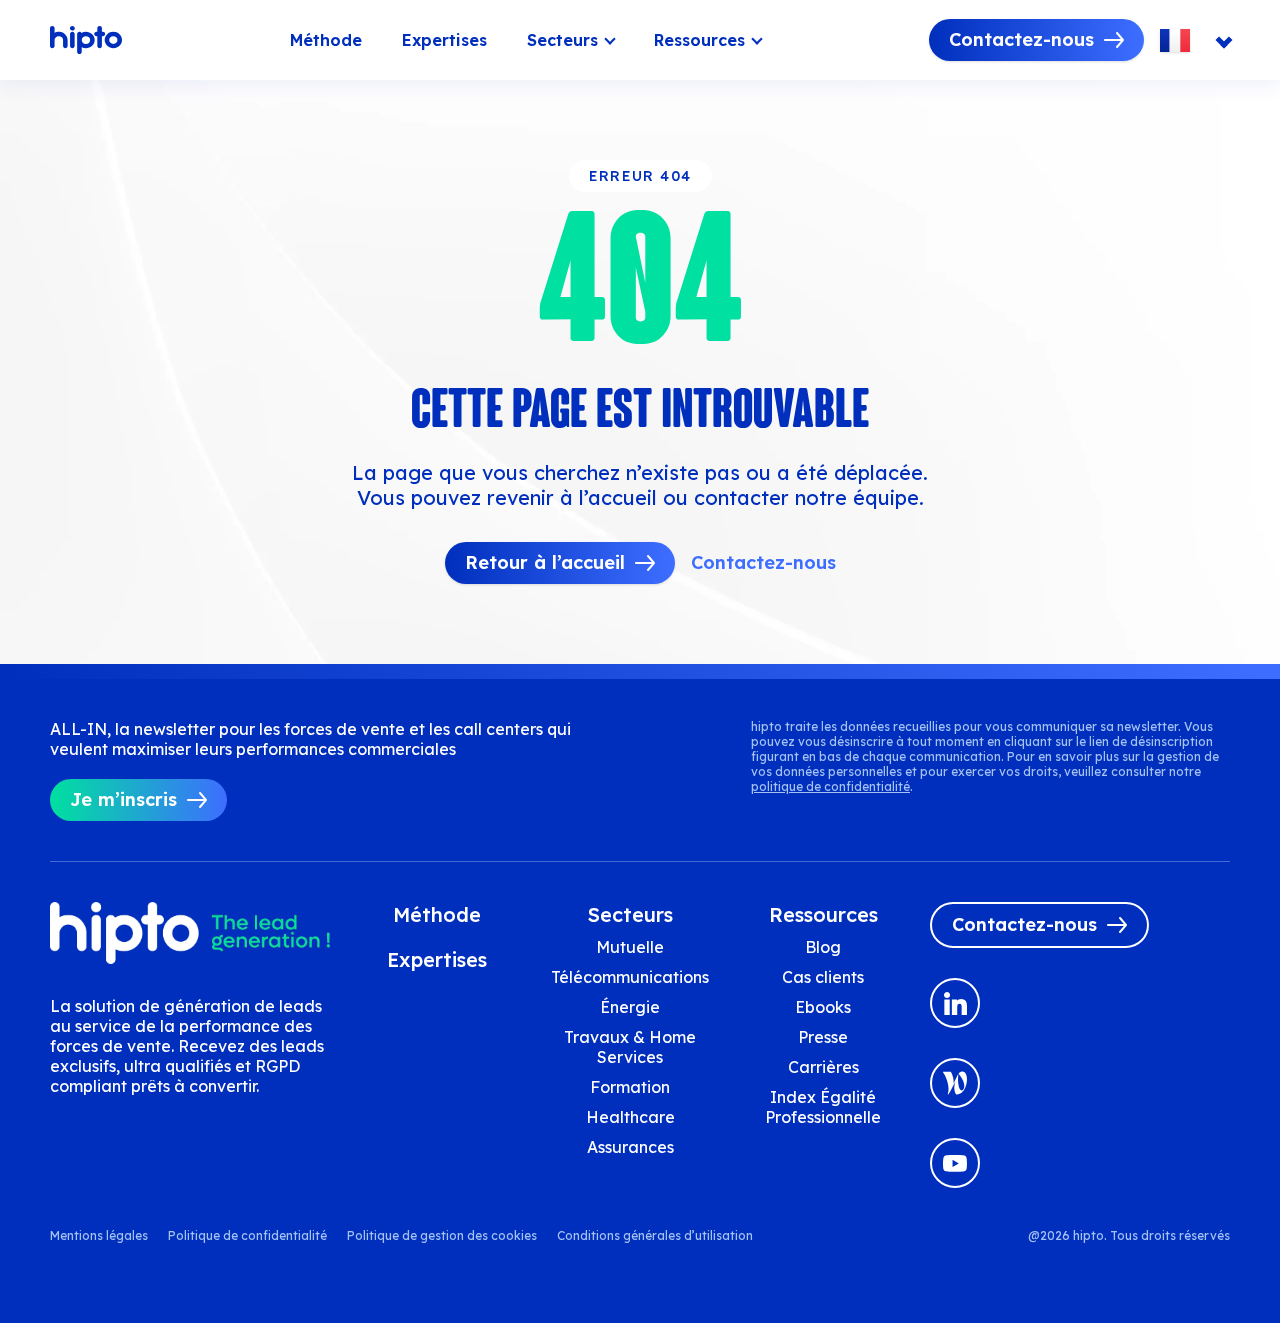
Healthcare (630, 1117)
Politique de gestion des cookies (442, 1235)
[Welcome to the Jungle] (955, 1083)
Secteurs (562, 40)
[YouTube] (955, 1163)
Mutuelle (630, 947)
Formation (630, 1087)
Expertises (444, 40)
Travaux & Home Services (630, 1047)
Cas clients (823, 977)
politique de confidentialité (830, 786)
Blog (823, 947)
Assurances (630, 1147)
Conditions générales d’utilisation (655, 1235)
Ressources (699, 40)
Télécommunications (630, 977)
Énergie (630, 1007)
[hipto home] (86, 40)
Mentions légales (99, 1235)
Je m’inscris (123, 799)
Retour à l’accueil (545, 562)
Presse (823, 1037)
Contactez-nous (1021, 39)
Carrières (823, 1067)
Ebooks (823, 1007)
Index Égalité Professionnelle (823, 1107)
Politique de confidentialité (247, 1235)
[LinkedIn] (955, 1003)
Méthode (326, 40)
